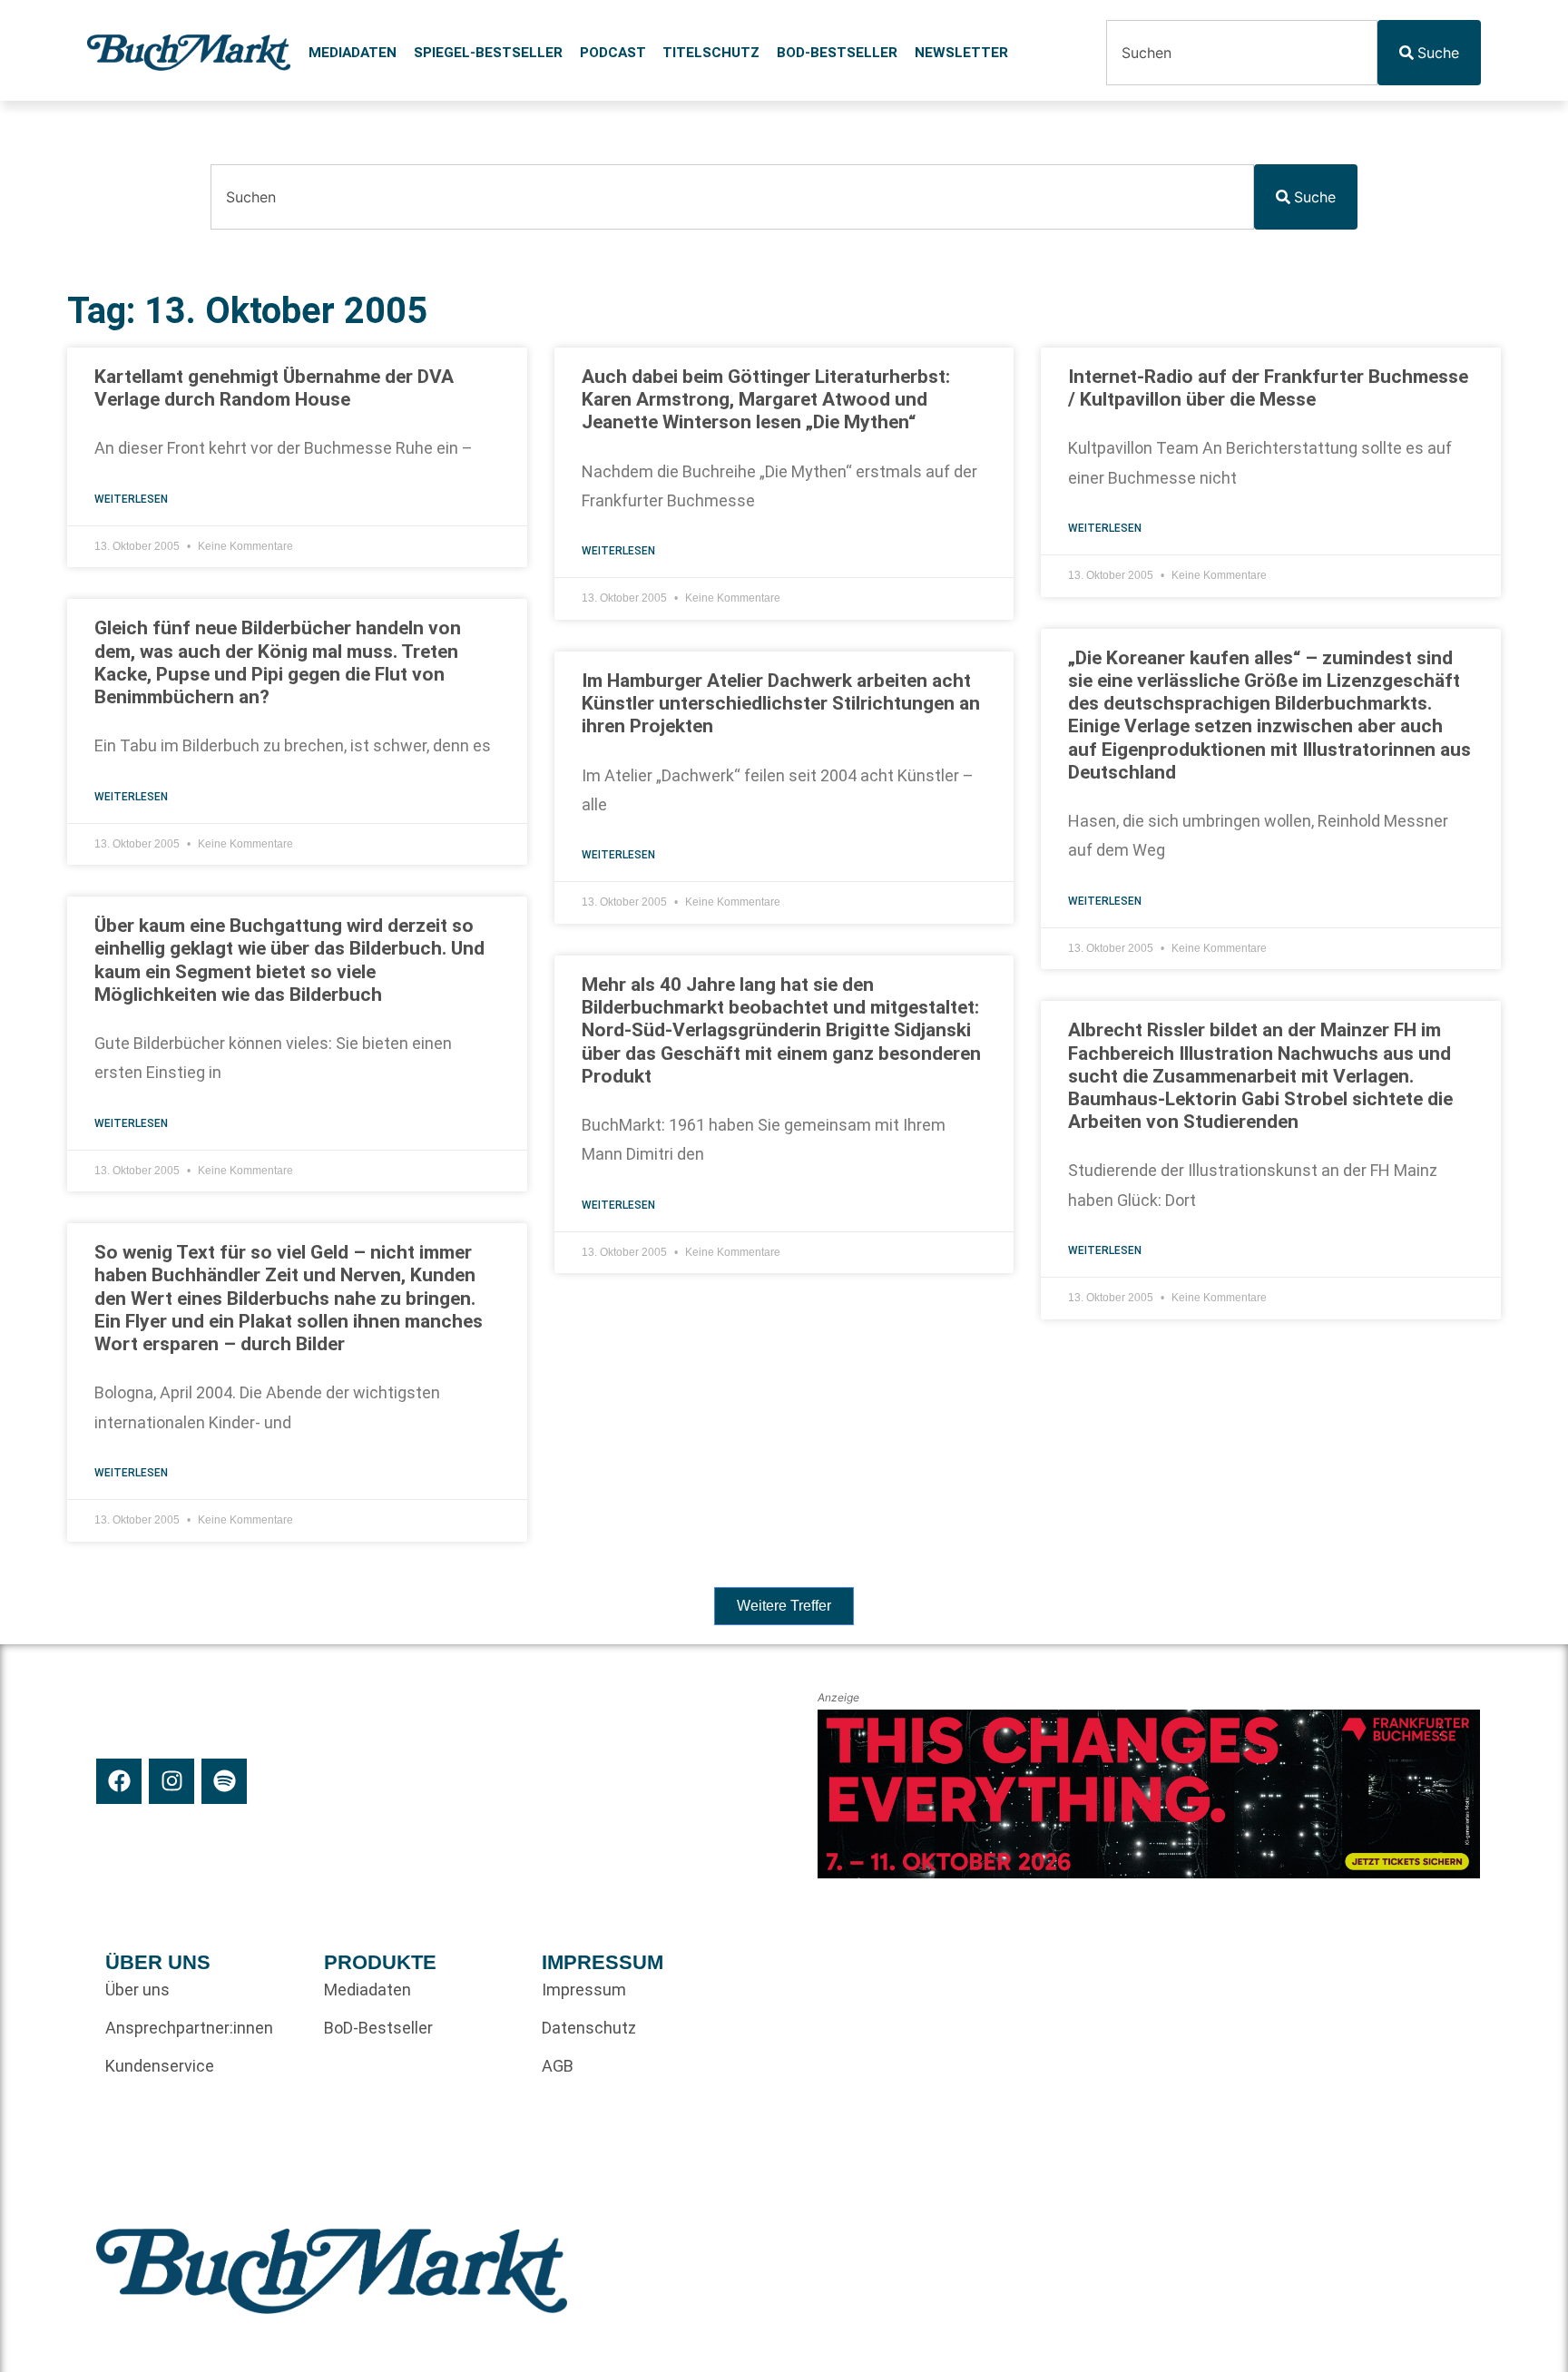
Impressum (584, 1990)
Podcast (613, 53)
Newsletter (961, 53)
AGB (558, 2066)
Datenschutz (589, 2028)
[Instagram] (171, 1781)
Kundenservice (160, 2066)
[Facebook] (119, 1781)
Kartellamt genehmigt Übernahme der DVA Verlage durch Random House (274, 388)
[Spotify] (224, 1781)
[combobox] (1241, 53)
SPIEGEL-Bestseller (488, 53)
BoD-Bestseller (837, 53)
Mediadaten (353, 53)
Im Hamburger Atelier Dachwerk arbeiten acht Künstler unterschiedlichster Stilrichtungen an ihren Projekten (781, 703)
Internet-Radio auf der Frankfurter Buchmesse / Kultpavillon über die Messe (1268, 388)
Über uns (137, 1990)
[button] (784, 1606)
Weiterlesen (131, 499)
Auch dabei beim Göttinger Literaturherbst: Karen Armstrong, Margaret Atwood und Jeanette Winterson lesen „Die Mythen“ (766, 399)
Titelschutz (711, 53)
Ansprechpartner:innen (189, 2028)
